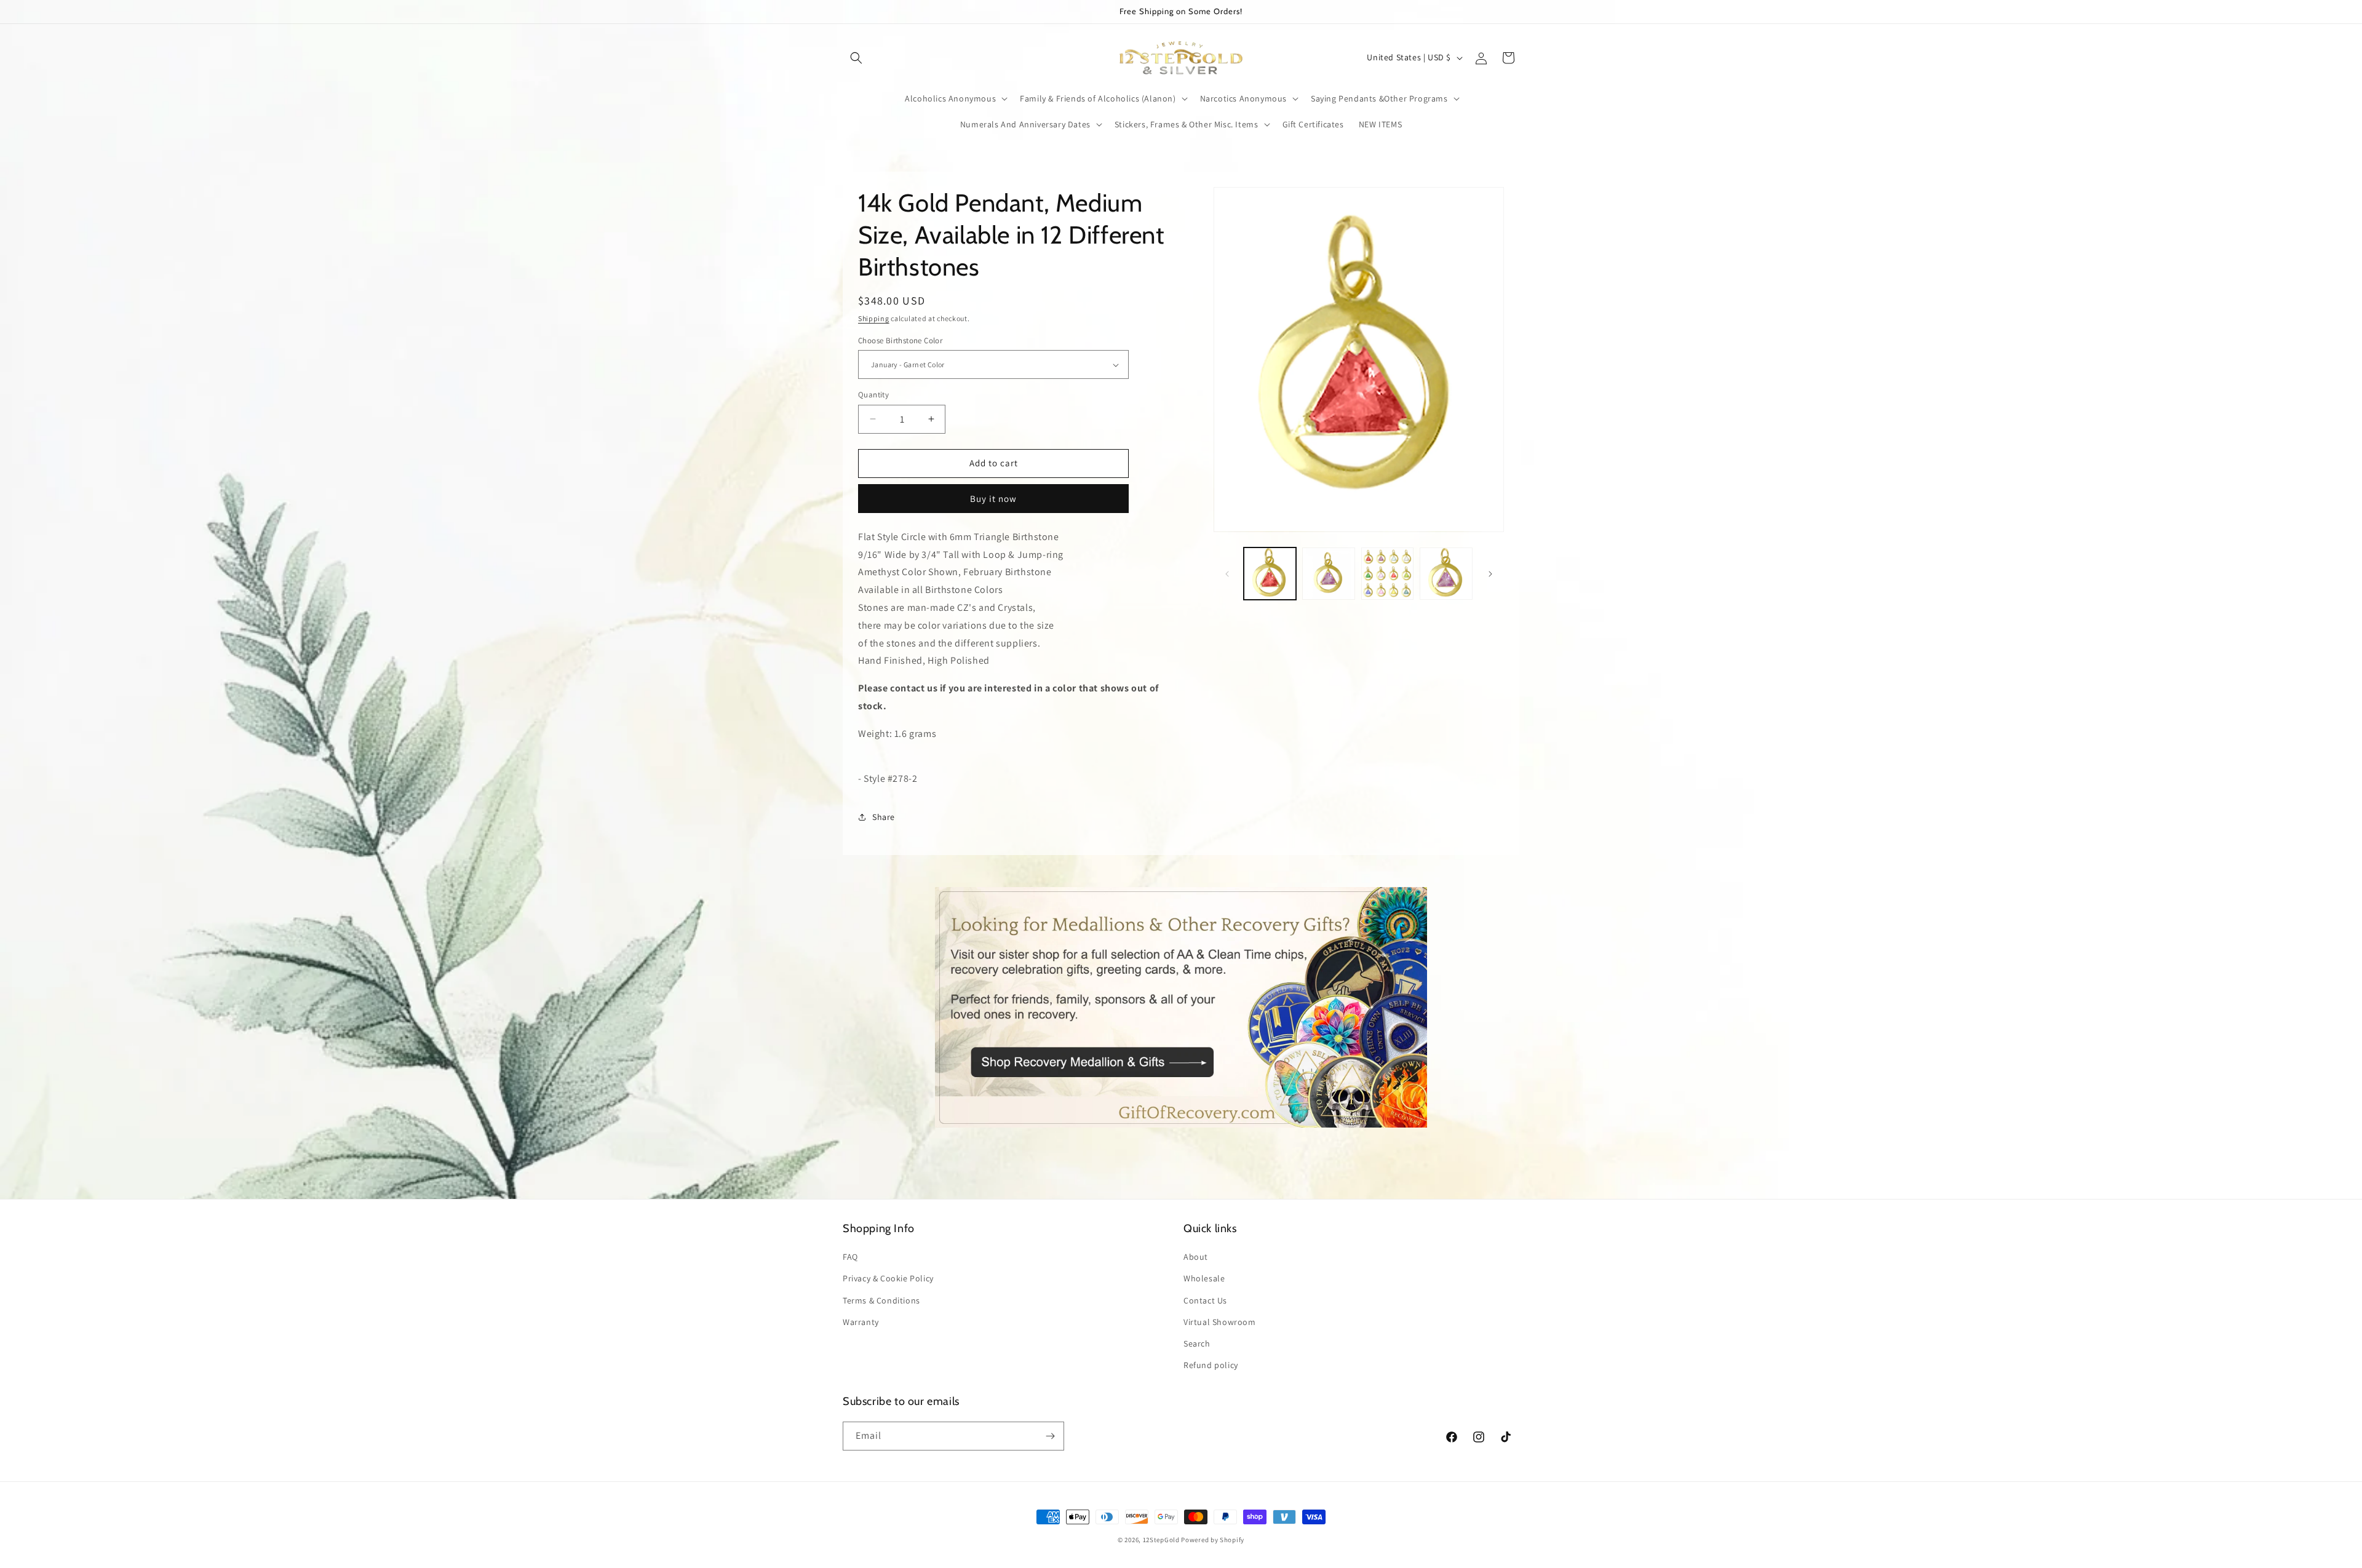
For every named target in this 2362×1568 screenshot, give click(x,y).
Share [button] (884, 817)
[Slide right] (1490, 574)
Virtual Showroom (1220, 1322)
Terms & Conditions (881, 1300)
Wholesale (1204, 1278)
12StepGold (1161, 1540)
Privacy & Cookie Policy (888, 1278)
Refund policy (1211, 1365)
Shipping (874, 318)
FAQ (850, 1257)
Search (1197, 1343)
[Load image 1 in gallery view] (1270, 574)
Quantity (873, 395)
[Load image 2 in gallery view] (1329, 574)
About (1196, 1257)
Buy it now (993, 499)
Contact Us (1205, 1300)
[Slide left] (1227, 574)
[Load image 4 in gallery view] (1446, 574)
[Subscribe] (1050, 1436)
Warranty (861, 1322)
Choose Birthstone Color (900, 340)
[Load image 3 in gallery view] (1388, 574)
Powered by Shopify (1213, 1540)
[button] (856, 58)
